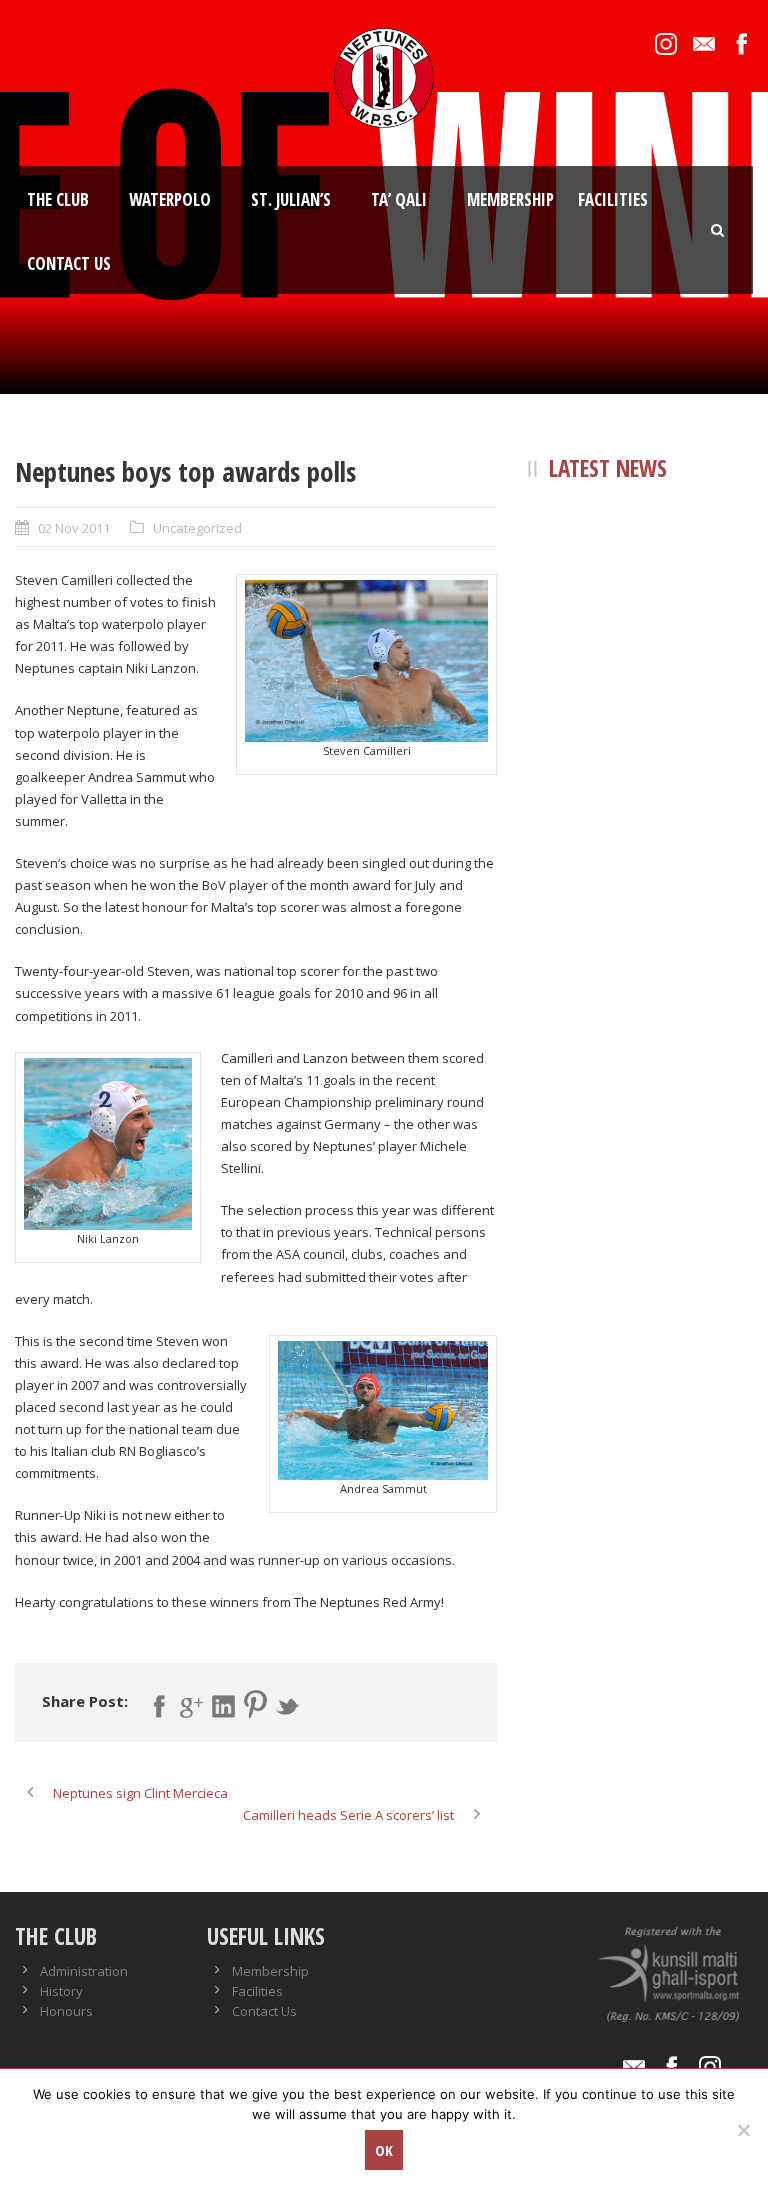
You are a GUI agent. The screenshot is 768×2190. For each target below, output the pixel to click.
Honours (66, 2011)
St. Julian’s (291, 199)
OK (384, 2150)
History (61, 1991)
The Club (58, 199)
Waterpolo (170, 199)
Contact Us (69, 263)
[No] (743, 2130)
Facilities (613, 199)
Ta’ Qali (399, 199)
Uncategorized (197, 528)
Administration (84, 1971)
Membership (510, 199)
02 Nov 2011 (74, 528)
